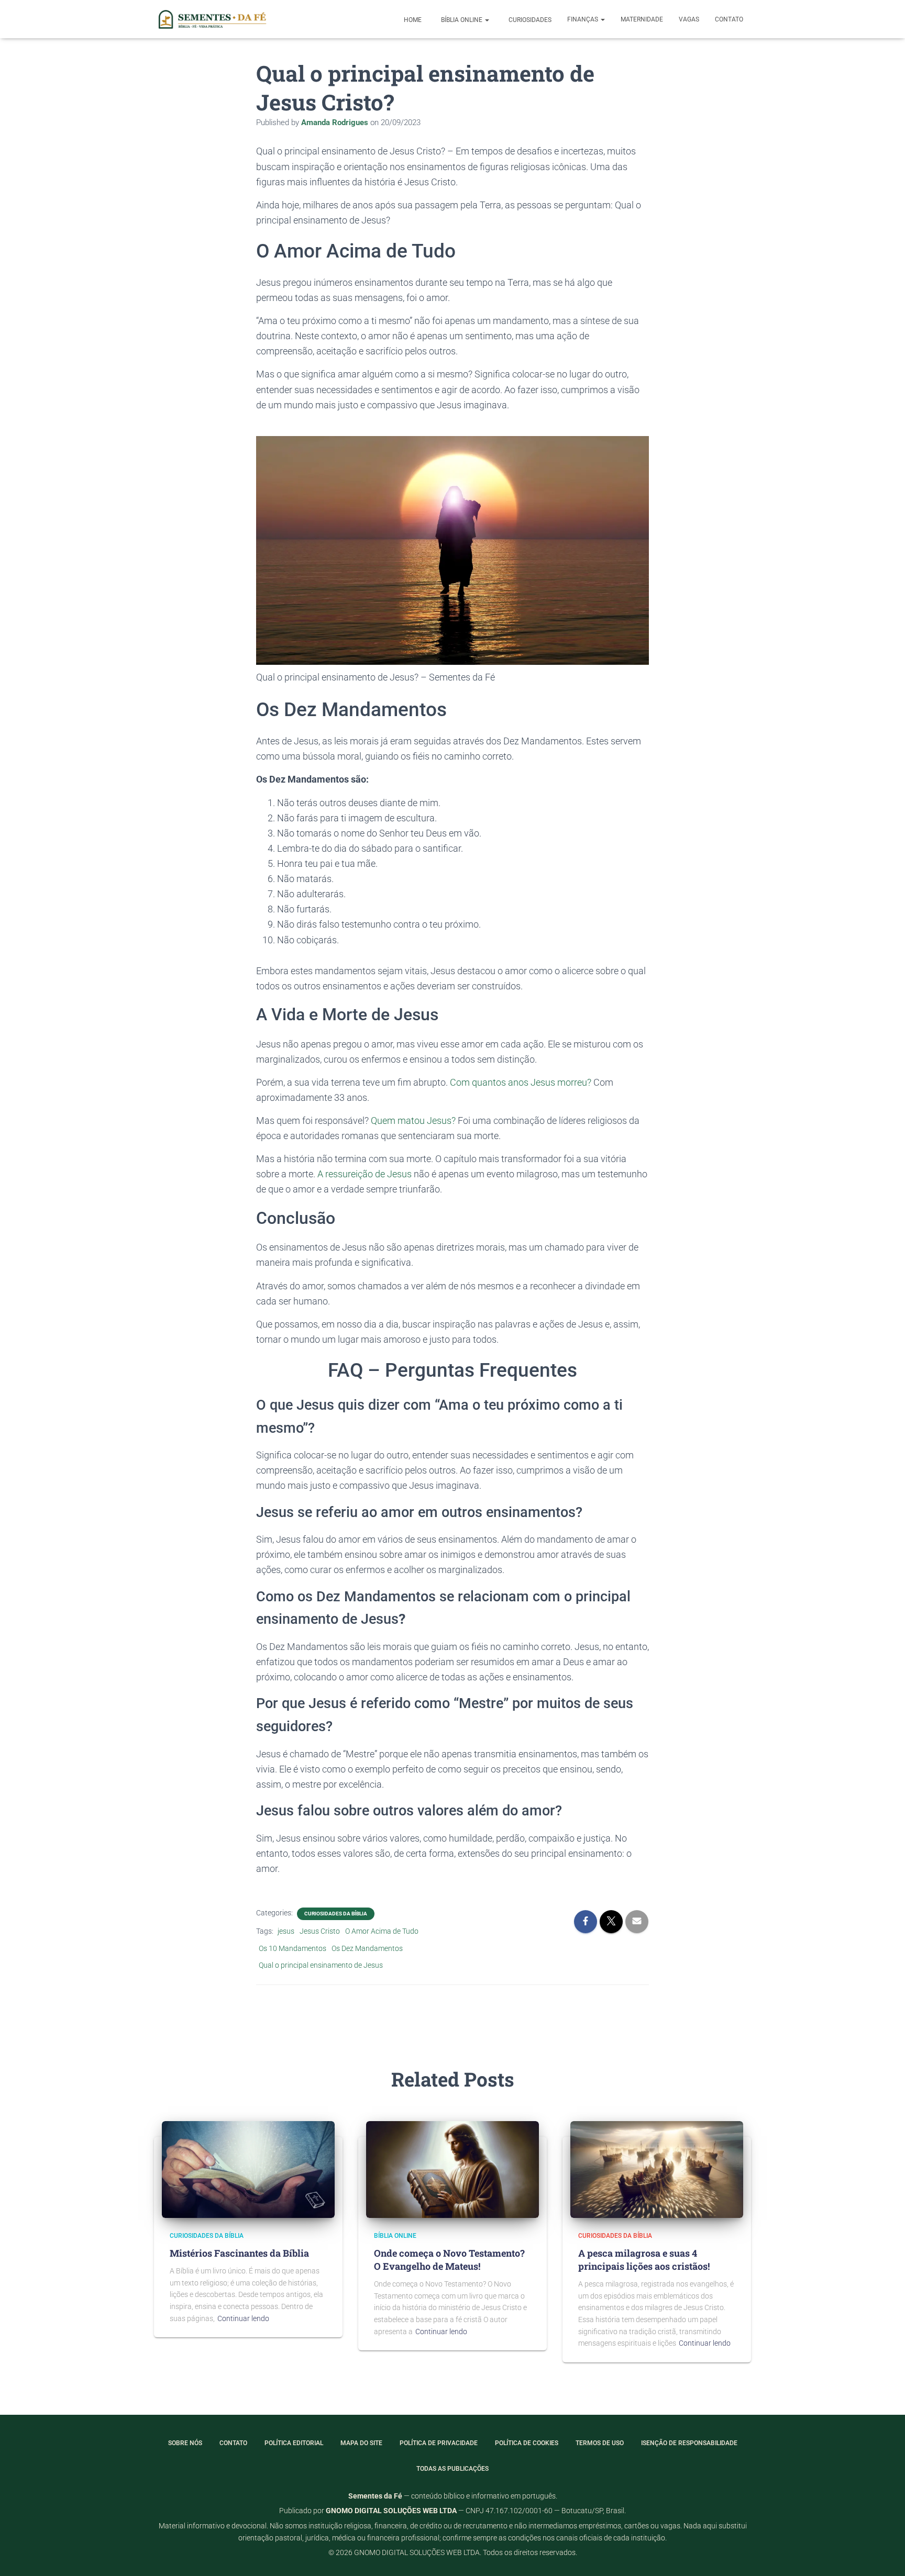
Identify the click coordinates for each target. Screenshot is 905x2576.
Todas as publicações (452, 2469)
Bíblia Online (462, 20)
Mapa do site (361, 2443)
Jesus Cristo (320, 1931)
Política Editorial (294, 2443)
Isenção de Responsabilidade (689, 2443)
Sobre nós (185, 2443)
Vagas (689, 19)
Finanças (583, 19)
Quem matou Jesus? (413, 1120)
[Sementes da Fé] (211, 19)
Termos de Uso (600, 2443)
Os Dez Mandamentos (367, 1948)
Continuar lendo (243, 2318)
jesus (286, 1931)
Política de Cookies (527, 2443)
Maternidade (642, 19)
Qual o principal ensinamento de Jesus (321, 1965)
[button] (487, 20)
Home (412, 20)
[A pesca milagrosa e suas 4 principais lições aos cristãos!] (657, 2169)
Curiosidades (529, 20)
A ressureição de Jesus (365, 1174)
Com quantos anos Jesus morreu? (521, 1082)
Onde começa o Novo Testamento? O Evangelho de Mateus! (449, 2260)
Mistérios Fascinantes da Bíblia (239, 2253)
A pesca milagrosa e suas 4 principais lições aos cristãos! (644, 2260)
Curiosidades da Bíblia (336, 1914)
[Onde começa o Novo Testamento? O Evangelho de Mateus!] (452, 2169)
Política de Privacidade (439, 2443)
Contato (729, 19)
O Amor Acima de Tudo (382, 1931)
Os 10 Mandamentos (293, 1948)
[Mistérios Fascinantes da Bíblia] (248, 2169)
